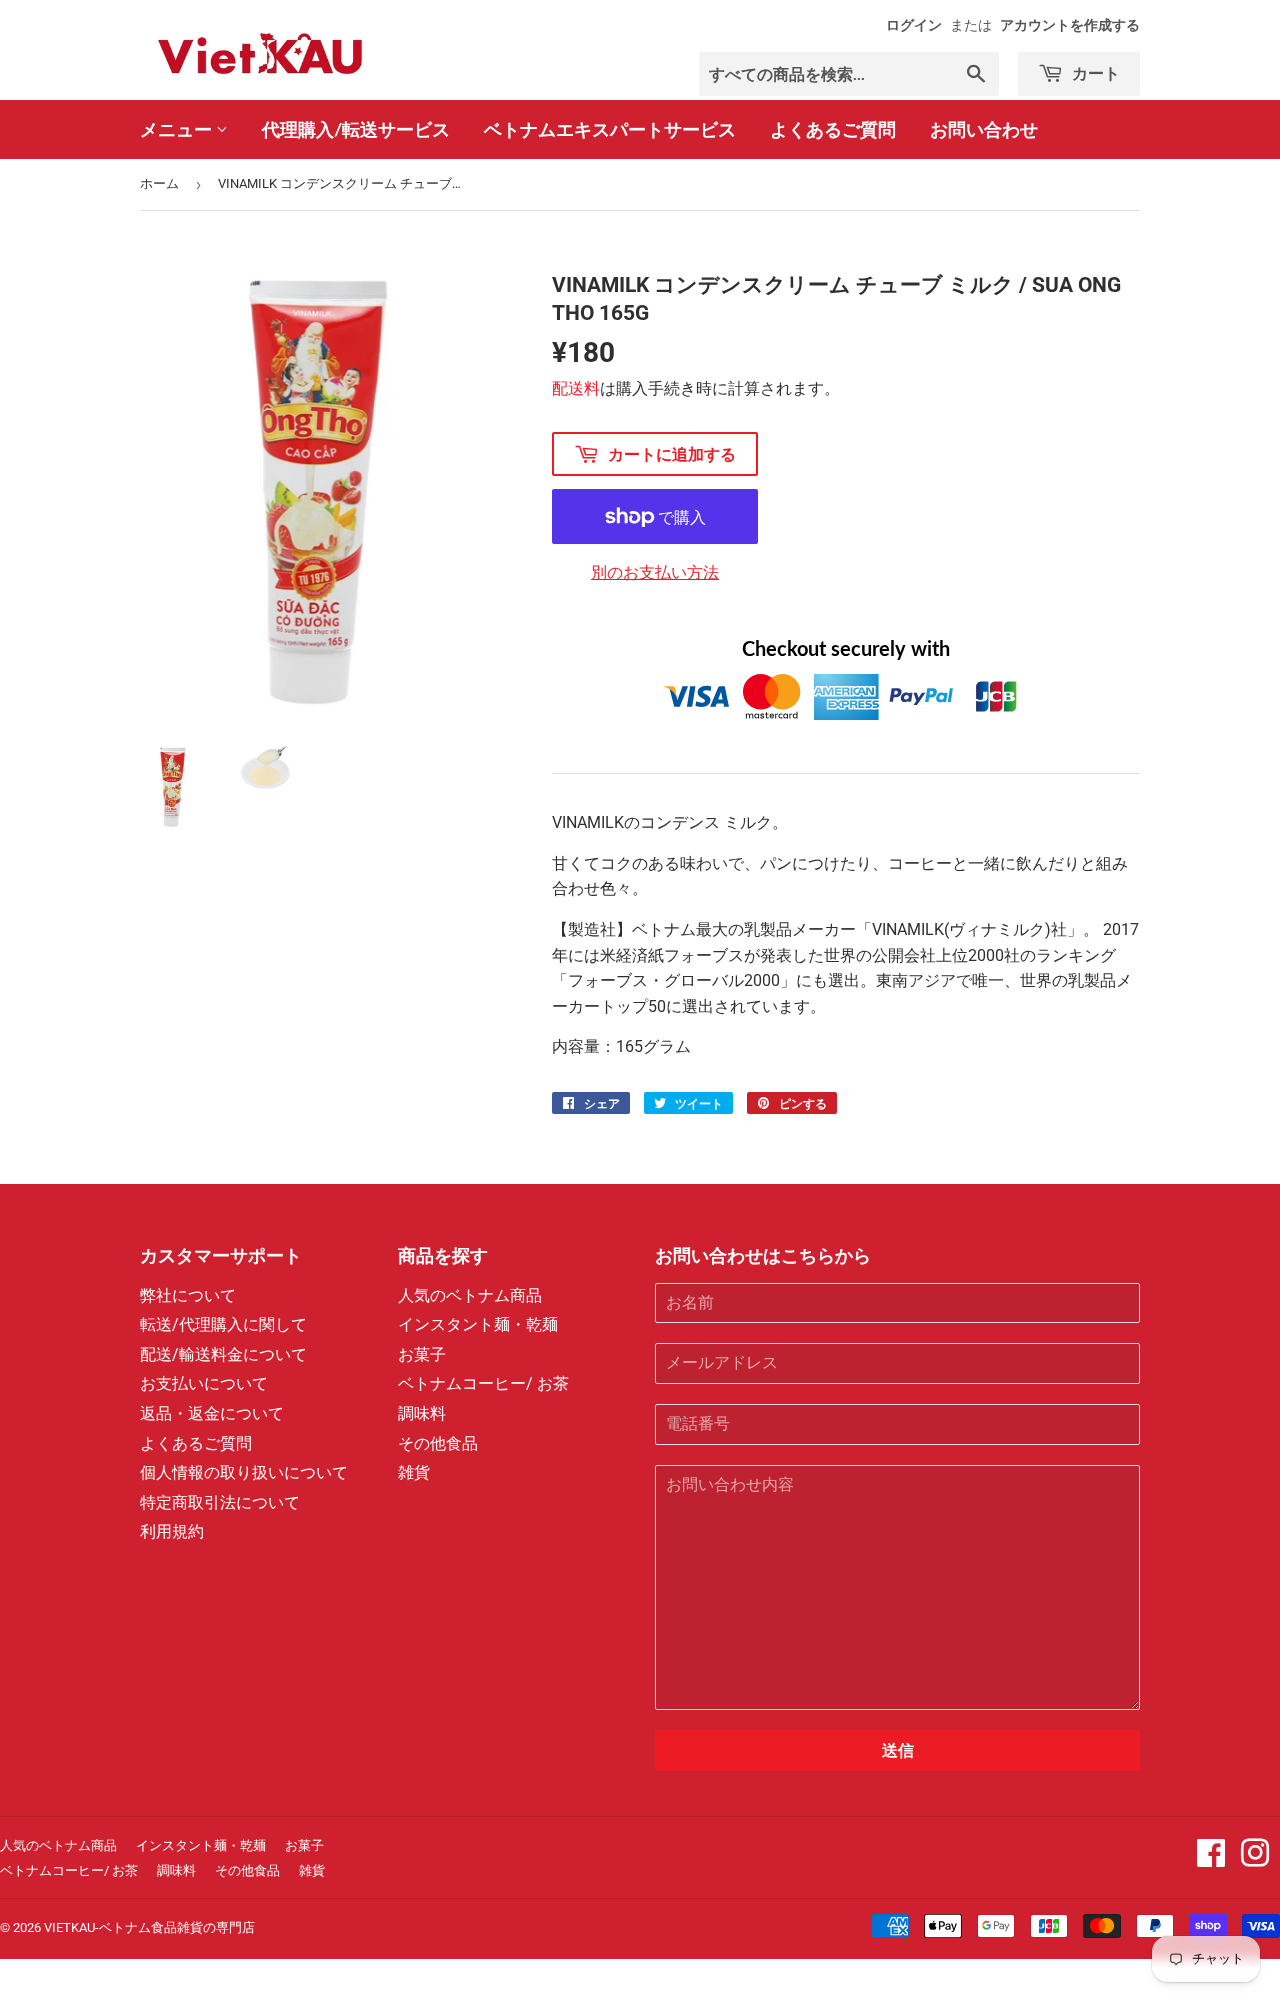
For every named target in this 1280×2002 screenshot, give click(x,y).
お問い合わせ (984, 129)
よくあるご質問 (833, 129)
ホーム (159, 183)
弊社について (188, 1295)
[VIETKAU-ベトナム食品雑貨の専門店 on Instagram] (1255, 1859)
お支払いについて (204, 1383)
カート (1094, 72)
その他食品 (438, 1443)
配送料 (576, 388)
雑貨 (414, 1472)
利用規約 (172, 1531)
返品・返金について (212, 1413)
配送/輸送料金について (223, 1354)
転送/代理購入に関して (223, 1324)
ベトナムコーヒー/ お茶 (483, 1383)
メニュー (178, 129)
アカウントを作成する (1070, 25)
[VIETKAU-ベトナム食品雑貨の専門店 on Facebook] (1211, 1859)
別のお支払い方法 (655, 572)
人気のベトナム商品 (470, 1295)
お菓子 (422, 1354)
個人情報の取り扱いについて (244, 1472)
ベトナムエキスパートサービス (610, 129)
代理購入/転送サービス (356, 129)
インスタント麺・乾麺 (478, 1324)
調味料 (422, 1413)
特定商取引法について (220, 1502)
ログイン (914, 25)
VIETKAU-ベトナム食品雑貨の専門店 (149, 1927)
